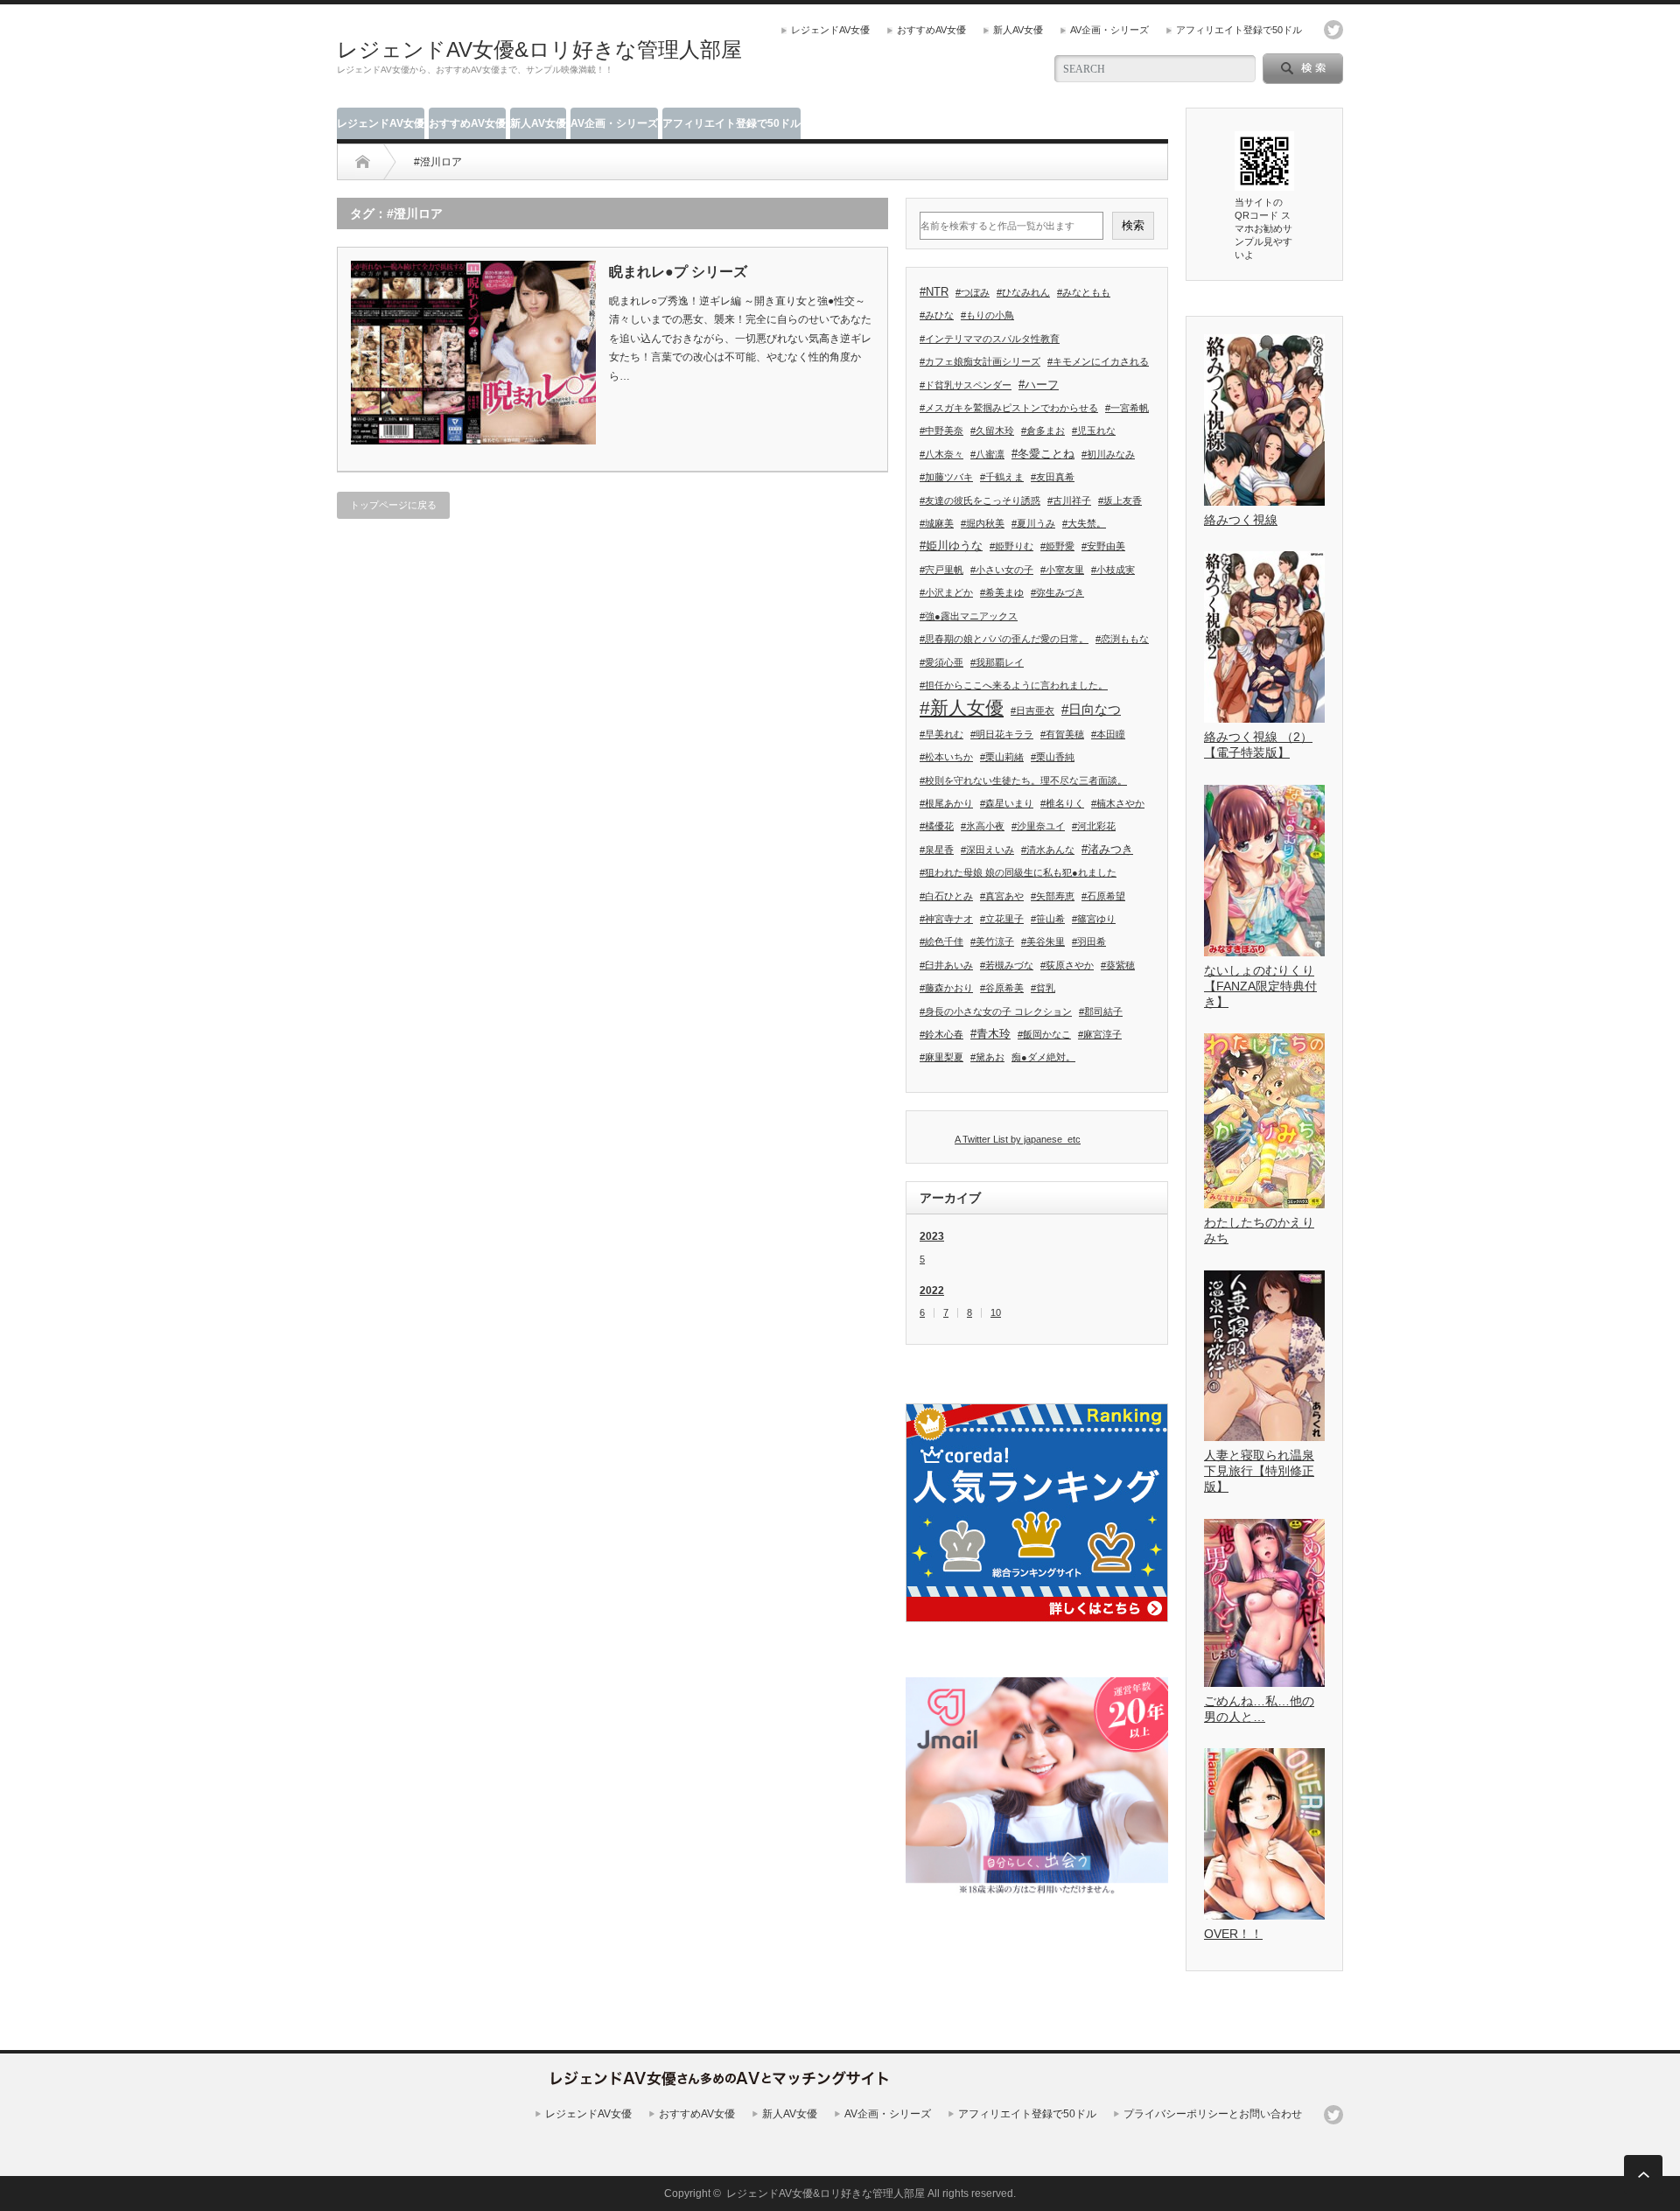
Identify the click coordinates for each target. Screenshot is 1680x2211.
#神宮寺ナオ (946, 919)
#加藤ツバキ (946, 477)
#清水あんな (1048, 850)
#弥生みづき (1057, 592)
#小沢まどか (946, 592)
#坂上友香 (1120, 500)
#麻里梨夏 (941, 1057)
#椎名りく (1062, 803)
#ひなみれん (1023, 292)
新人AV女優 (1018, 30)
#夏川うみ (1033, 523)
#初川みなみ (1108, 454)
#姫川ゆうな (951, 546)
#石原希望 (1103, 896)
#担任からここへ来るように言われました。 (1014, 685)
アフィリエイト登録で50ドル (1239, 30)
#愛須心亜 (941, 662)
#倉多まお (1043, 430)
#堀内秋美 (983, 523)
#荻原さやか (1067, 965)
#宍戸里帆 (941, 570)
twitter (1333, 30)
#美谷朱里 (1043, 941)
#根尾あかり (946, 803)
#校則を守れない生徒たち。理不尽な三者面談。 (1023, 780)
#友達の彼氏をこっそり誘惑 (980, 500)
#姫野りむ (1011, 546)
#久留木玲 (992, 430)
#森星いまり (1007, 803)
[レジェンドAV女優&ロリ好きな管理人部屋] (720, 2091)
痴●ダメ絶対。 (1043, 1057)
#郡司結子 (1101, 1011)
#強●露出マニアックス (969, 616)
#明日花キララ (1002, 734)
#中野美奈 (941, 430)
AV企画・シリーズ (1109, 30)
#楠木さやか (1118, 803)
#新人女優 (962, 708)
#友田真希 (1053, 477)
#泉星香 (937, 850)
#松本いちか (946, 757)
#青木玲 (990, 1034)
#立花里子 (1002, 919)
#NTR (934, 292)
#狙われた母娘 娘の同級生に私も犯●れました (1018, 872)
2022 (932, 1291)
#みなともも (1084, 292)
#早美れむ (941, 734)
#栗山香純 (1053, 757)
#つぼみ (973, 292)
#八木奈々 (941, 454)
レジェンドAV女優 (830, 30)
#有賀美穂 (1062, 734)
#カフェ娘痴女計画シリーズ (980, 361)
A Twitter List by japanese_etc (1018, 1139)
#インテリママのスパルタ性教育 (990, 339)
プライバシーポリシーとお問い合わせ (1213, 2114)
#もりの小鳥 (987, 315)
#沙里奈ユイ (1038, 826)
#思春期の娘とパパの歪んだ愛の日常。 (1004, 639)
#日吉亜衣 (1032, 710)
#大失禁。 (1084, 523)
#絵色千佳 (941, 941)
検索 (1133, 225)
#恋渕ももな (1122, 639)
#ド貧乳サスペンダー (966, 385)
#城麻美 (937, 523)
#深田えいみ (987, 850)
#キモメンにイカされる (1098, 361)
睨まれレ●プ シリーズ (678, 272)
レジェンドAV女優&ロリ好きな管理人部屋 (539, 49)
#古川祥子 (1069, 500)
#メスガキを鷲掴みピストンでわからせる (1009, 408)
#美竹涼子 (992, 941)
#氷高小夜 (983, 826)
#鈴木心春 (941, 1034)
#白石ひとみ (946, 896)
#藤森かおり (946, 988)
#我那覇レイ (997, 662)
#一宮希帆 (1127, 408)
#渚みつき (1107, 849)
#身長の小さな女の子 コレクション (996, 1011)
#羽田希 (1089, 941)
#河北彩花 (1094, 826)
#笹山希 (1048, 919)
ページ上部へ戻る (1643, 2174)
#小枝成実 (1113, 570)
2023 (932, 1236)
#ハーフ (1039, 385)
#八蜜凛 (987, 454)
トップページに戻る (393, 505)
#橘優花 (937, 826)
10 (996, 1313)
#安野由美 (1103, 546)
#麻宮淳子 (1100, 1034)
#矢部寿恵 (1053, 896)
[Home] (363, 162)
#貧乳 (1043, 988)
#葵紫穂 (1118, 965)
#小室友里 (1062, 570)
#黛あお (987, 1057)
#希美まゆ (1002, 592)
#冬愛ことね (1043, 454)
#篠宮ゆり (1094, 919)
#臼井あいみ (946, 965)
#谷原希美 (1002, 988)
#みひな (937, 315)
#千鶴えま (1002, 477)
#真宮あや (1002, 896)
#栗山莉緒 (1002, 757)
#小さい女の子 (1002, 570)
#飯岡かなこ (1044, 1034)
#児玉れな (1094, 430)
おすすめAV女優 (931, 30)
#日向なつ (1091, 709)
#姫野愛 (1057, 546)
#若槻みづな (1007, 965)
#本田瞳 (1108, 734)
